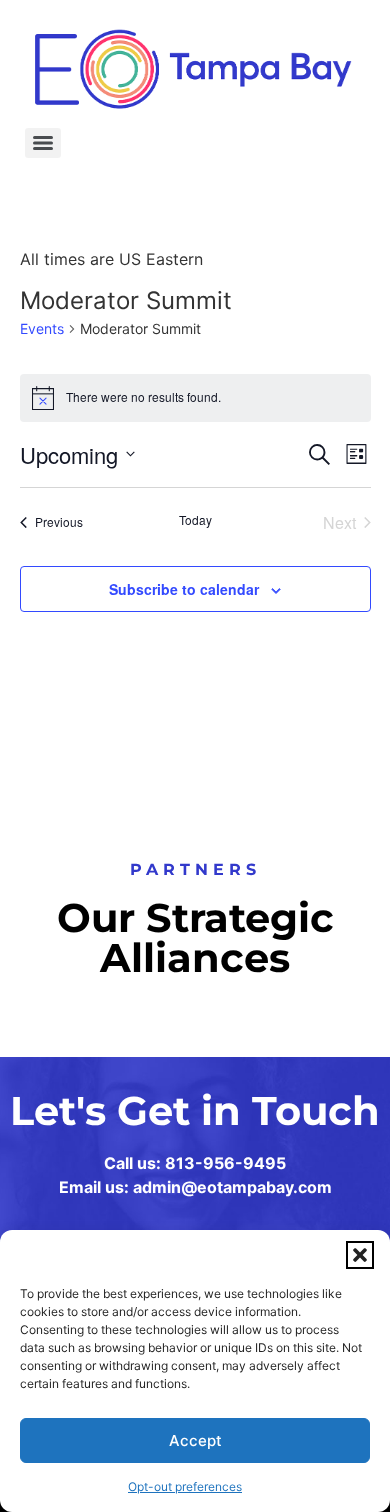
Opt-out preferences (185, 1486)
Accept (195, 1440)
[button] (360, 1255)
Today (195, 520)
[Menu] (43, 143)
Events (42, 328)
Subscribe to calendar (184, 589)
